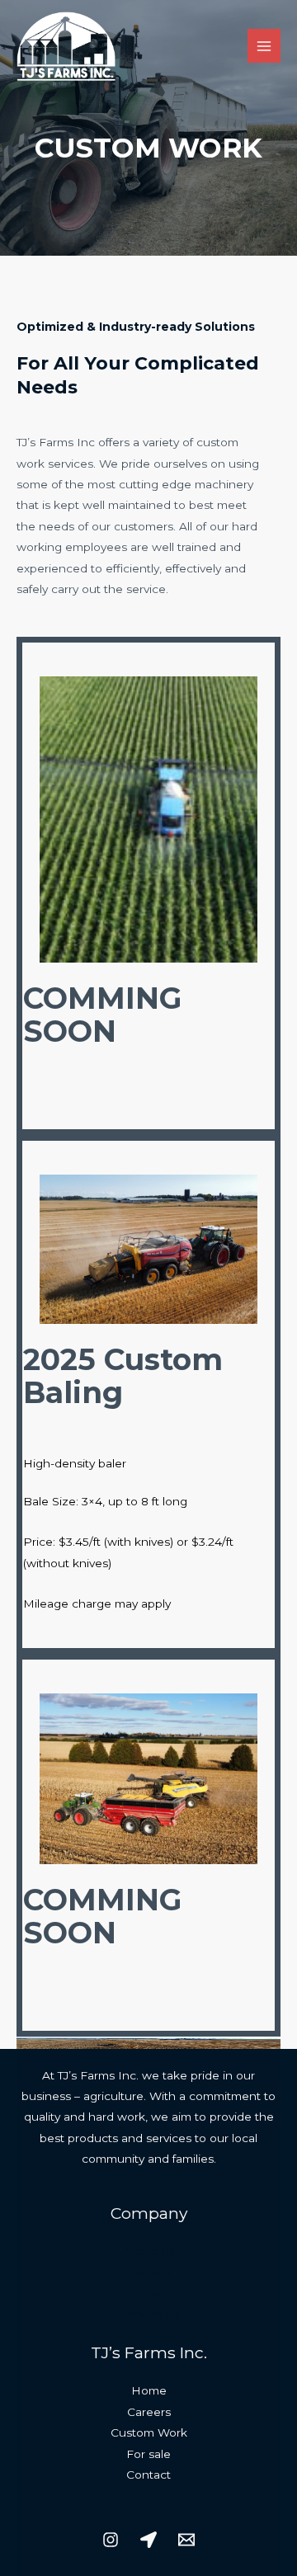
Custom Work (149, 2432)
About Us (149, 2251)
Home (149, 2390)
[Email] (186, 2540)
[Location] (148, 2540)
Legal (149, 2293)
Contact (148, 2475)
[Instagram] (111, 2540)
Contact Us (149, 2314)
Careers (149, 2272)
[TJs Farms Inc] (66, 46)
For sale (148, 2454)
